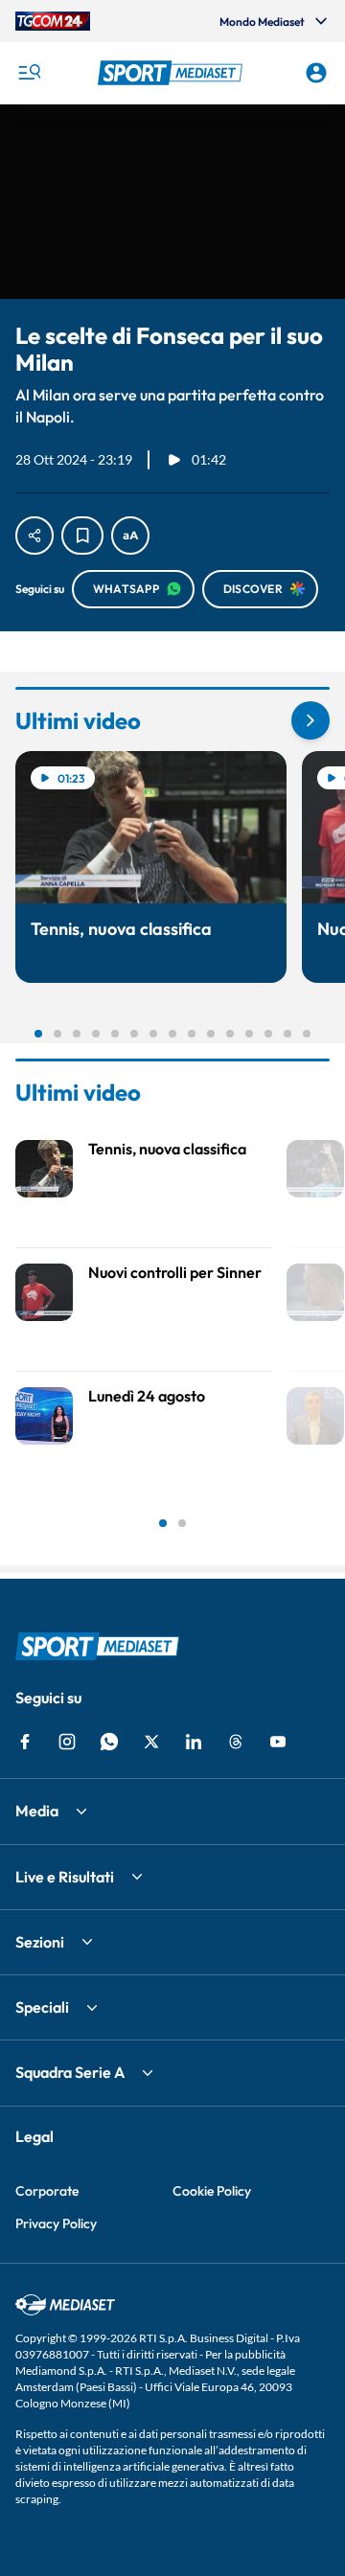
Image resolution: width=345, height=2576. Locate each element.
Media (37, 1811)
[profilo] (316, 73)
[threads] (236, 1742)
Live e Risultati (65, 1877)
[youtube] (278, 1742)
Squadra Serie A (70, 2072)
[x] (151, 1742)
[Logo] (172, 73)
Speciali (42, 2007)
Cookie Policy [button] (212, 2191)
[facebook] (25, 1742)
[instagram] (67, 1742)
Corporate (47, 2191)
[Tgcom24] (53, 21)
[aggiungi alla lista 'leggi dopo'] (82, 536)
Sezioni (40, 1942)
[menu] (29, 73)
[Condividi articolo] (34, 536)
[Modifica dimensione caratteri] (130, 536)
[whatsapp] (109, 1742)
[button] (172, 73)
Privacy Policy (56, 2223)
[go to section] (310, 720)
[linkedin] (194, 1742)
